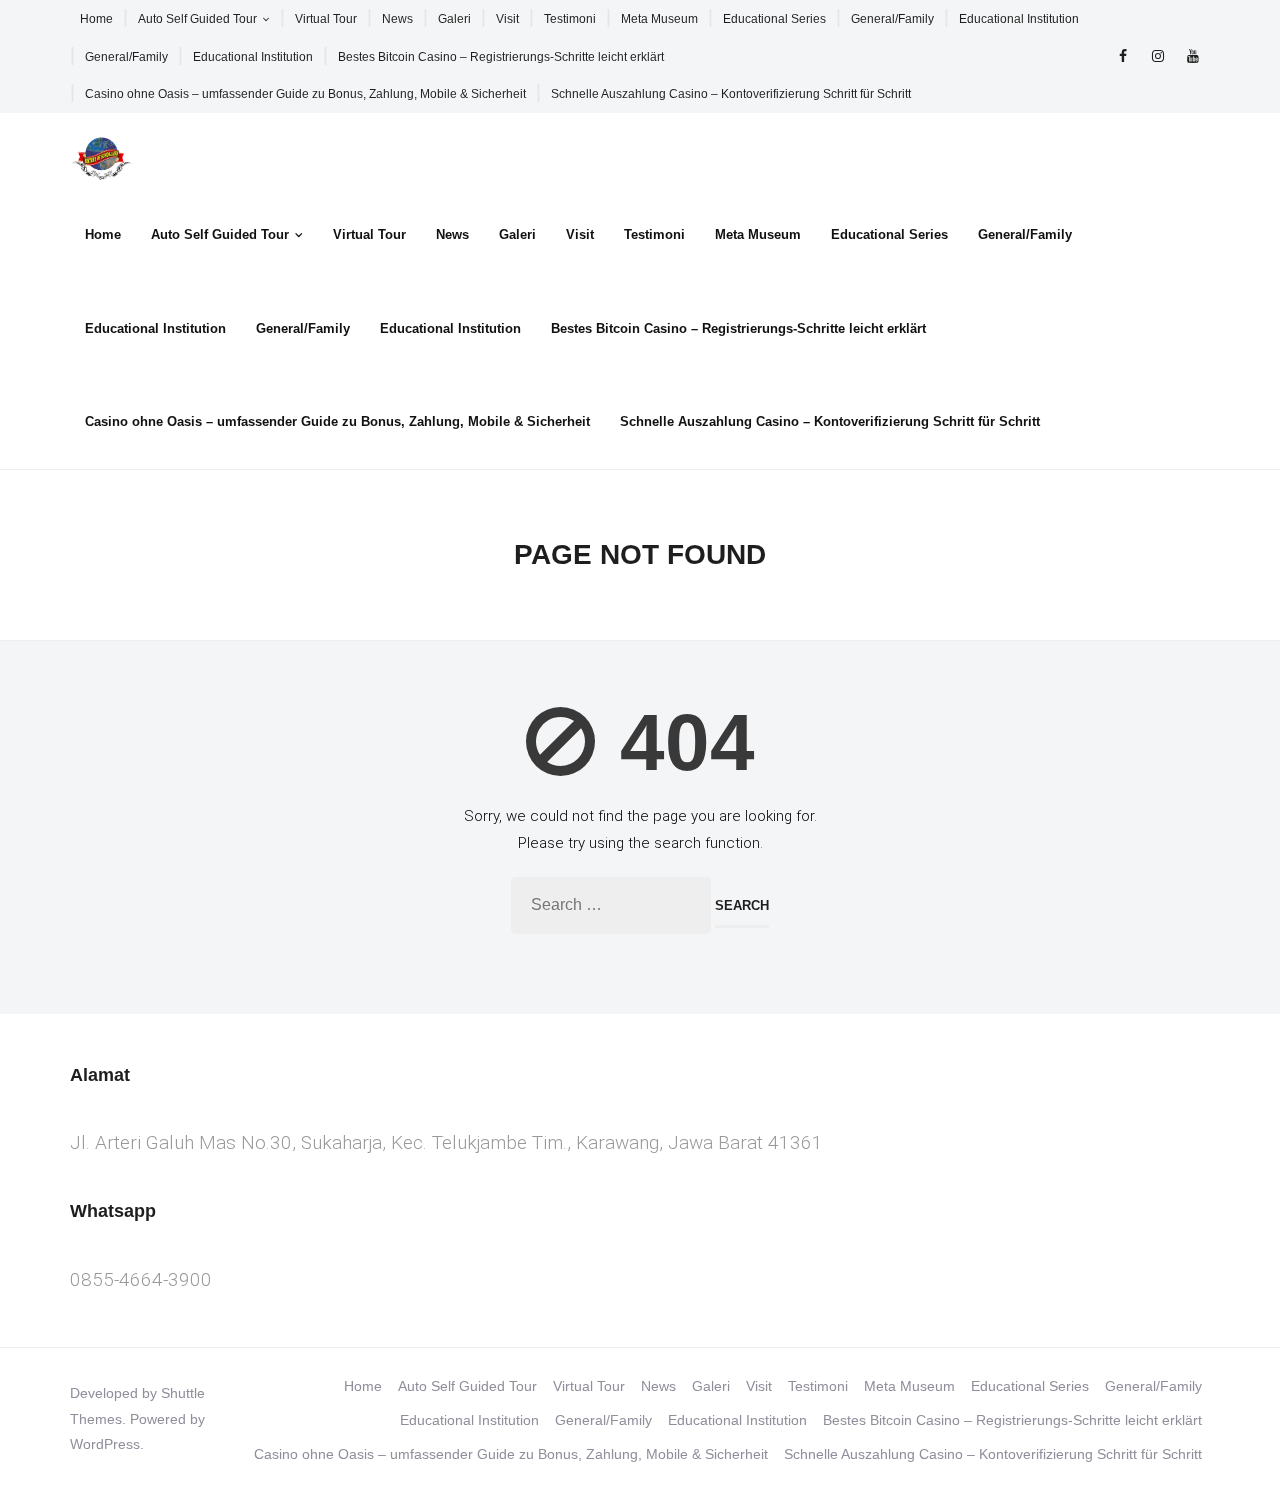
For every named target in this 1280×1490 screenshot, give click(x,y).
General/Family (892, 19)
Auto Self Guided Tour (197, 19)
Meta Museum (659, 19)
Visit (507, 19)
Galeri (454, 19)
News (397, 19)
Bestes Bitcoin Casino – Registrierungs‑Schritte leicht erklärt (501, 57)
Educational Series (774, 19)
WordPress (105, 1444)
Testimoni (570, 19)
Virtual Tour (326, 19)
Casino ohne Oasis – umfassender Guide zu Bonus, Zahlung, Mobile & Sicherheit (305, 94)
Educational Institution (1019, 19)
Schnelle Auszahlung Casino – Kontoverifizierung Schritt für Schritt (731, 94)
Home (96, 19)
